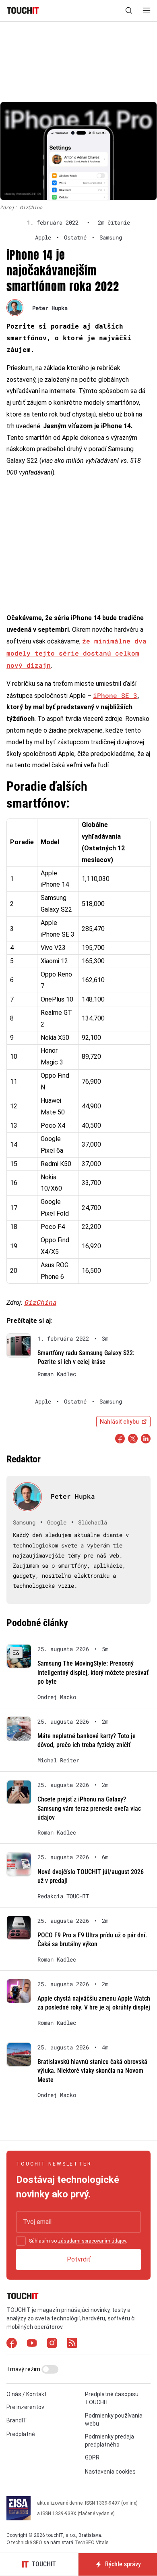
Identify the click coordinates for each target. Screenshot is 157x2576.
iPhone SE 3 (115, 695)
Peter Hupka (50, 308)
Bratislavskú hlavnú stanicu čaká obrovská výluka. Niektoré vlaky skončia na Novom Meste (92, 2071)
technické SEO (27, 2543)
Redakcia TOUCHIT (63, 1896)
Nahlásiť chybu (119, 1422)
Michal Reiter (58, 1760)
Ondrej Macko (57, 1697)
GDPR (92, 2457)
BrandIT (17, 2420)
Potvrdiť (79, 2259)
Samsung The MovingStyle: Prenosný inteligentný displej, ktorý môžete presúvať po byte (93, 1672)
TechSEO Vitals (92, 2543)
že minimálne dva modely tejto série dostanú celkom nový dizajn (76, 653)
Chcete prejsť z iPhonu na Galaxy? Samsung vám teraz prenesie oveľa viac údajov (89, 1808)
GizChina (40, 1302)
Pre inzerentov (25, 2407)
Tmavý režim (24, 2369)
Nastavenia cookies (110, 2472)
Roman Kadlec (57, 1374)
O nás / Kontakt (27, 2394)
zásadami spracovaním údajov (92, 2241)
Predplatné (21, 2434)
